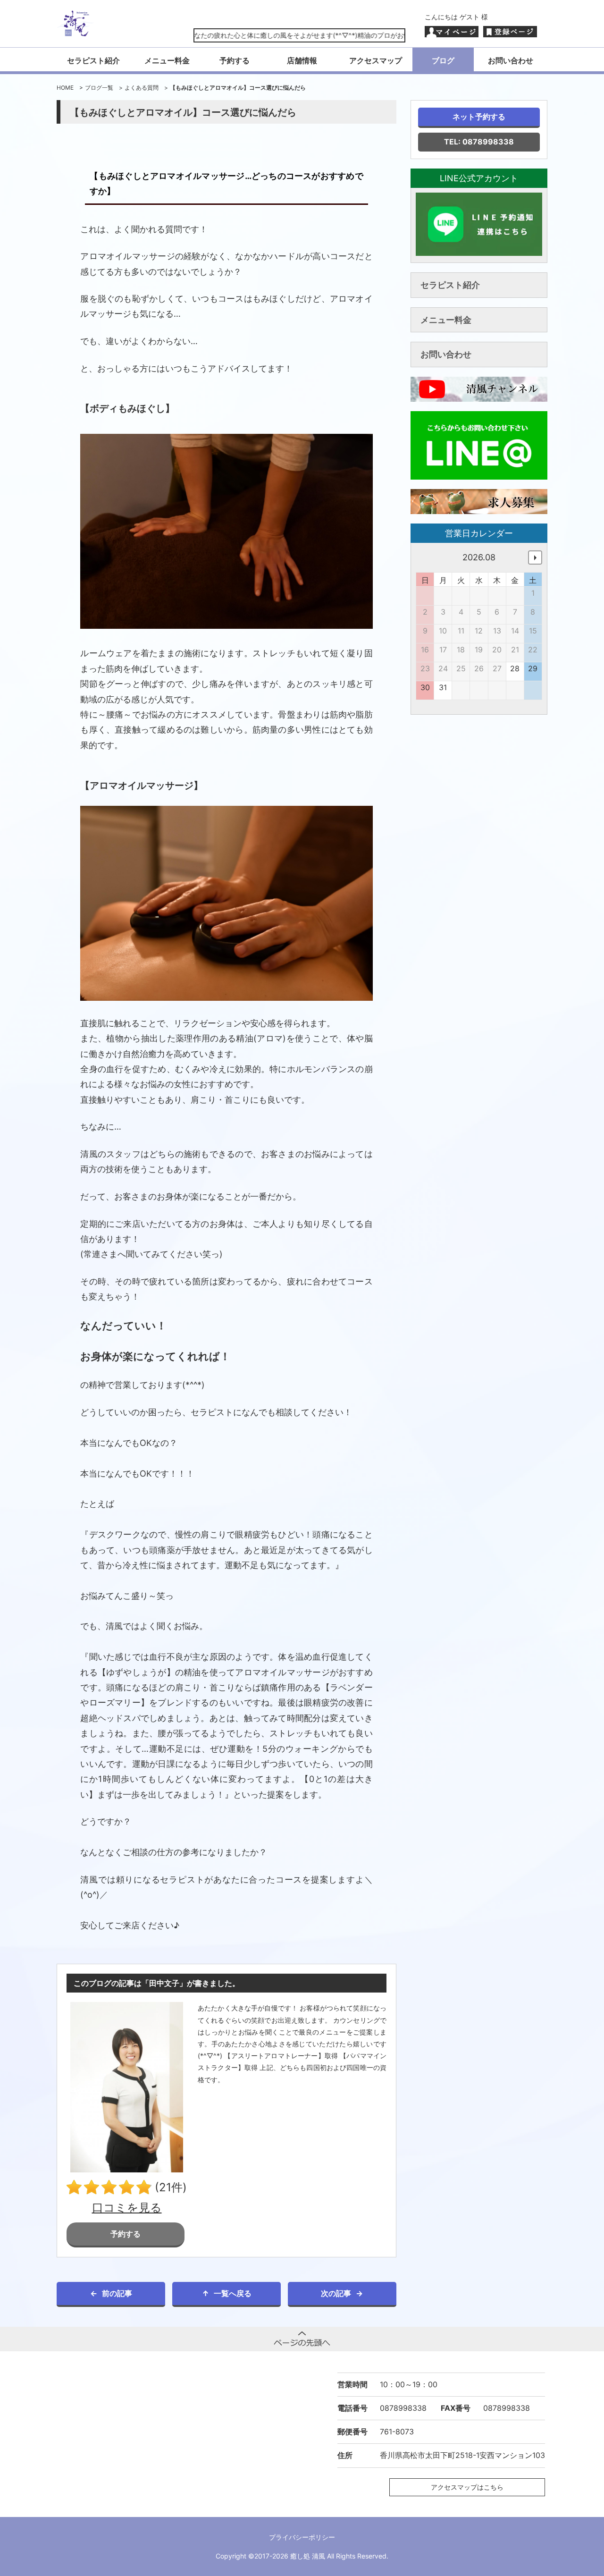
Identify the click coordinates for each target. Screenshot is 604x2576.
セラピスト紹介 (93, 60)
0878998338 (403, 2408)
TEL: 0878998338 (479, 142)
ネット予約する (479, 117)
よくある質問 (142, 88)
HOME (65, 88)
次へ (535, 557)
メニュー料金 (167, 60)
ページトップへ (302, 2339)
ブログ (443, 60)
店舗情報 (302, 60)
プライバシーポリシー (302, 2537)
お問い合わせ (511, 60)
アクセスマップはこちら (467, 2487)
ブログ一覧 (99, 88)
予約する (235, 60)
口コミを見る (127, 2208)
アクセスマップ (376, 60)
